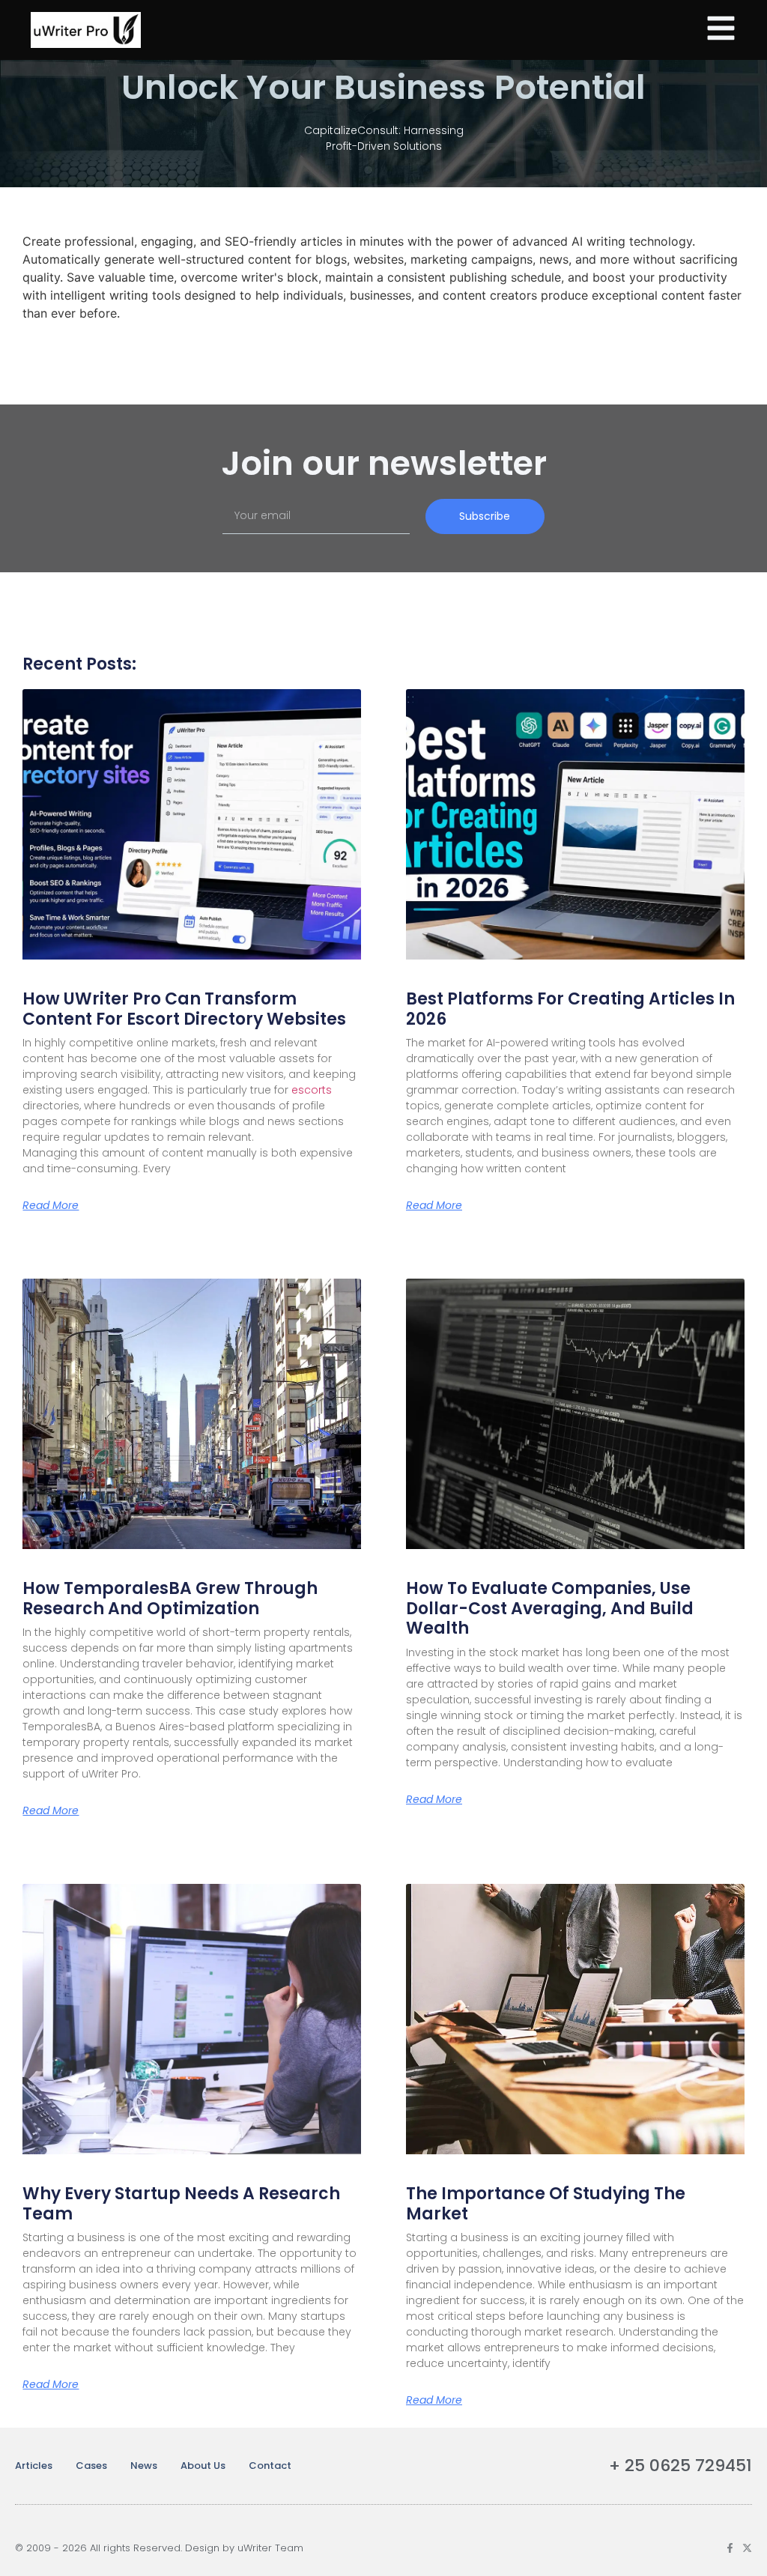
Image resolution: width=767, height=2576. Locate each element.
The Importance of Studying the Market (546, 2203)
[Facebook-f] (730, 2548)
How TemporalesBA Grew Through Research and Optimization (170, 1598)
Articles (34, 2466)
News (144, 2466)
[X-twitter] (747, 2548)
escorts (312, 1090)
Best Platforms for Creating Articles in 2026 (570, 1009)
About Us (203, 2466)
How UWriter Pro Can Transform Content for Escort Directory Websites (184, 1009)
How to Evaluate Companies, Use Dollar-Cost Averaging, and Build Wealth (550, 1608)
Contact (270, 2466)
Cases (91, 2466)
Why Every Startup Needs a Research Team (181, 2203)
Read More (51, 1205)
